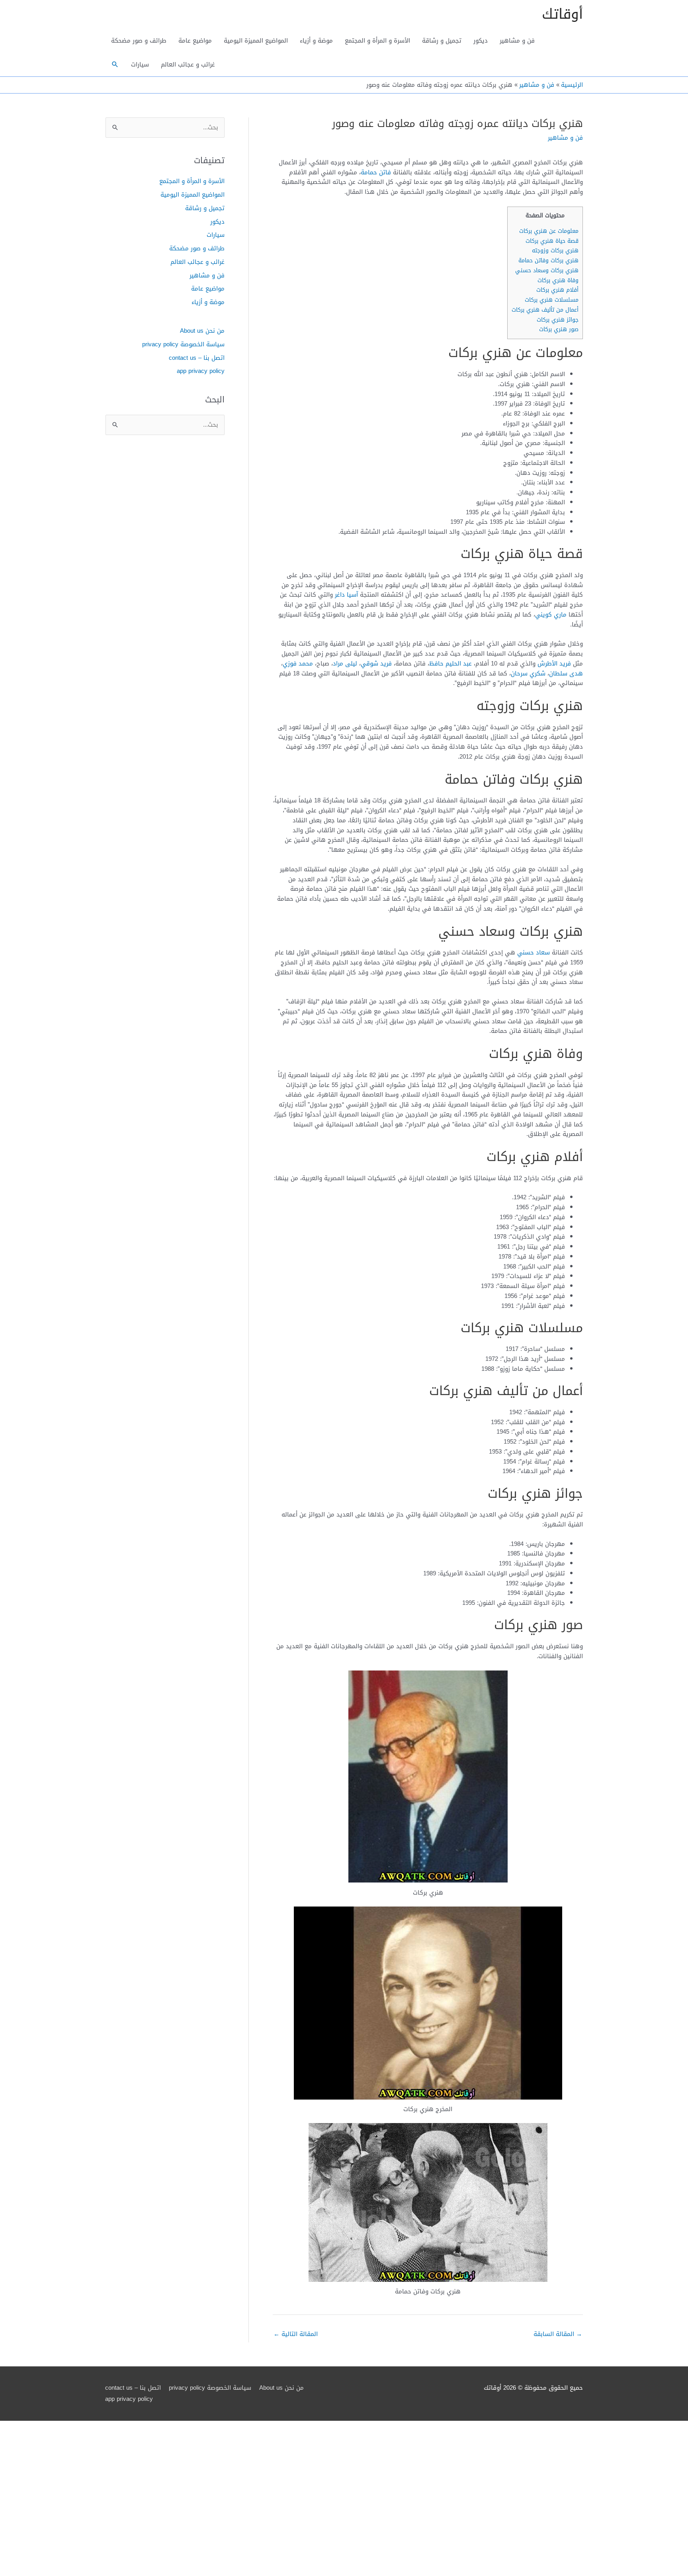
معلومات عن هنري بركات (549, 231)
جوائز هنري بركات (558, 320)
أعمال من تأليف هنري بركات (545, 310)
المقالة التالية (296, 2334)
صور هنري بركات (559, 329)
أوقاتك (562, 14)
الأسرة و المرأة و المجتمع (377, 41)
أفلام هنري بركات (557, 290)
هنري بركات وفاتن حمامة (548, 261)
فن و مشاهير (517, 41)
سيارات (140, 64)
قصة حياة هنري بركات (552, 241)
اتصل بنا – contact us (197, 358)
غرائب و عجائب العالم (188, 64)
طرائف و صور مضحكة (139, 41)
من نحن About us (202, 331)
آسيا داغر (346, 595)
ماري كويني (551, 615)
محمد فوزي (298, 664)
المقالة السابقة (558, 2334)
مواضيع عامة (195, 41)
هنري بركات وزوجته (555, 251)
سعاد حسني (534, 952)
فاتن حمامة (376, 172)
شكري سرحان (528, 673)
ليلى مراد (345, 664)
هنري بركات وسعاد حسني (547, 270)
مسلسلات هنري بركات (552, 300)
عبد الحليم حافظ (451, 664)
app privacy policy (201, 371)
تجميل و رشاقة (442, 41)
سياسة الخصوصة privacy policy (183, 344)
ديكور (481, 41)
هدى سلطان (566, 673)
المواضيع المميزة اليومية (256, 41)
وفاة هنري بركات (558, 280)
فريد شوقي (376, 664)
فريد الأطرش (554, 664)
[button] (115, 64)
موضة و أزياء (316, 41)
